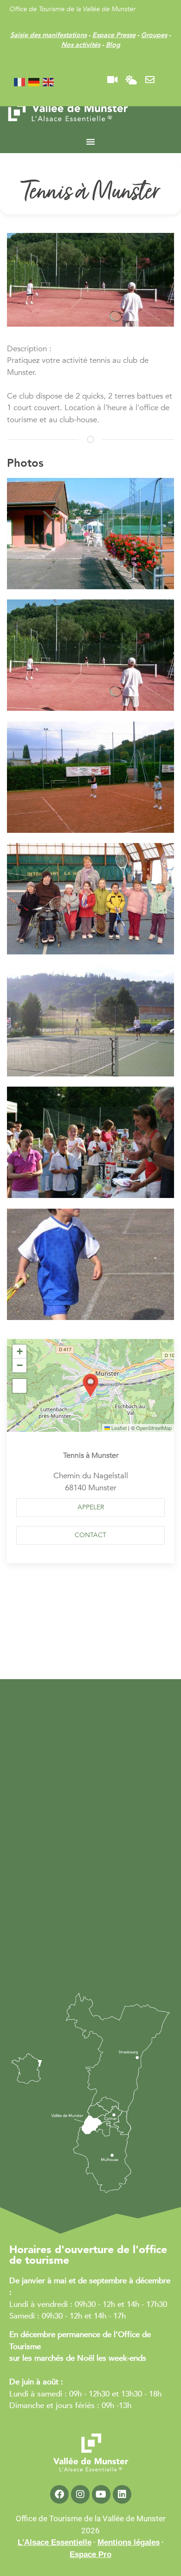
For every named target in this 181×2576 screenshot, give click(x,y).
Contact (90, 1535)
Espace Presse (114, 35)
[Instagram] (80, 2494)
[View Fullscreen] (19, 1386)
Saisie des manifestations (48, 35)
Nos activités (81, 45)
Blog (113, 45)
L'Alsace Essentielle (55, 2542)
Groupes (154, 35)
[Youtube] (101, 2494)
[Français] (20, 81)
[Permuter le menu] (90, 142)
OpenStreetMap (154, 1428)
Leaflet (118, 1428)
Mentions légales (129, 2542)
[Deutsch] (34, 81)
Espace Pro (90, 2554)
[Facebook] (59, 2494)
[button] (87, 535)
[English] (49, 81)
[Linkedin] (122, 2494)
